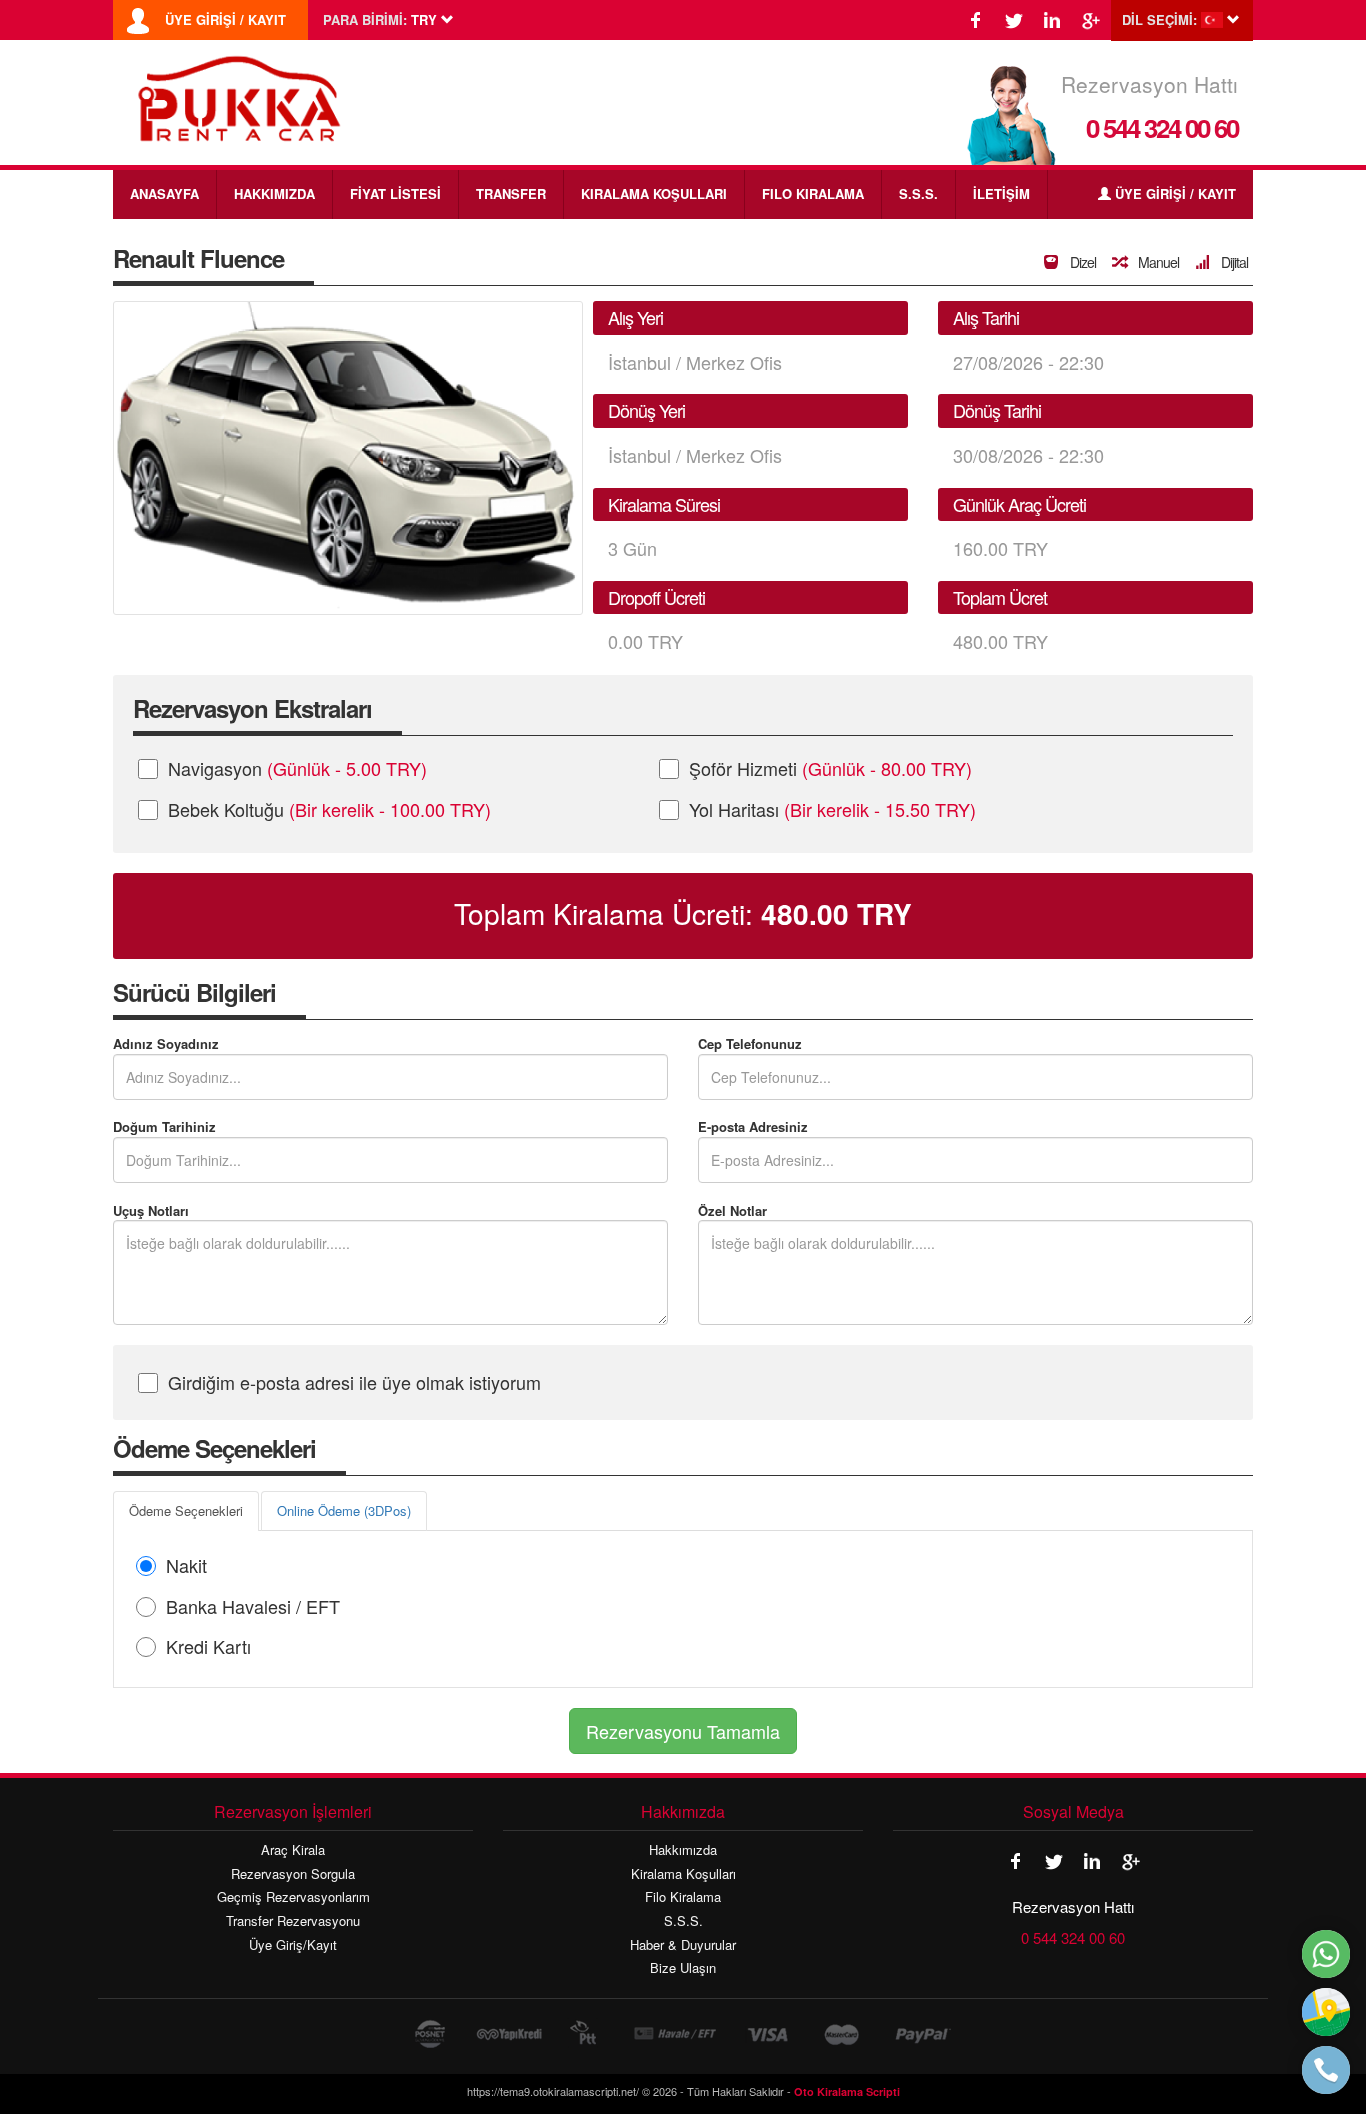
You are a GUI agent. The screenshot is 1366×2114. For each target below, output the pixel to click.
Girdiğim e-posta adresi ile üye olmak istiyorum (354, 1382)
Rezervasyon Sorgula (293, 1874)
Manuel (1157, 262)
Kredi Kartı (208, 1646)
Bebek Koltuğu (329, 809)
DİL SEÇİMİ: (1159, 20)
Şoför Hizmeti (830, 768)
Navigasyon (297, 768)
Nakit (186, 1565)
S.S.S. (918, 193)
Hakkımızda (683, 1850)
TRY (836, 914)
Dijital (1233, 262)
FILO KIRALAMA (813, 193)
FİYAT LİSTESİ (395, 193)
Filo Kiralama (683, 1897)
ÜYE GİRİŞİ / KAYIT (225, 20)
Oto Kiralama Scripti (847, 2091)
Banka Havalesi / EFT (253, 1606)
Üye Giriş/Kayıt (293, 1945)
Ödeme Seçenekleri (186, 1510)
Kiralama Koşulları (683, 1874)
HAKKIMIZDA (274, 193)
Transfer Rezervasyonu (293, 1921)
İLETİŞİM (1001, 193)
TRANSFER (511, 193)
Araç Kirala (293, 1850)
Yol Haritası (832, 809)
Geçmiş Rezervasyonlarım (293, 1897)
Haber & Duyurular (683, 1945)
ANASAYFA (164, 193)
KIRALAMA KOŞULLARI (654, 193)
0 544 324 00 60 (1162, 127)
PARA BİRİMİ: (365, 20)
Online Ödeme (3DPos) (344, 1510)
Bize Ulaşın (683, 1968)
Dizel (1081, 262)
